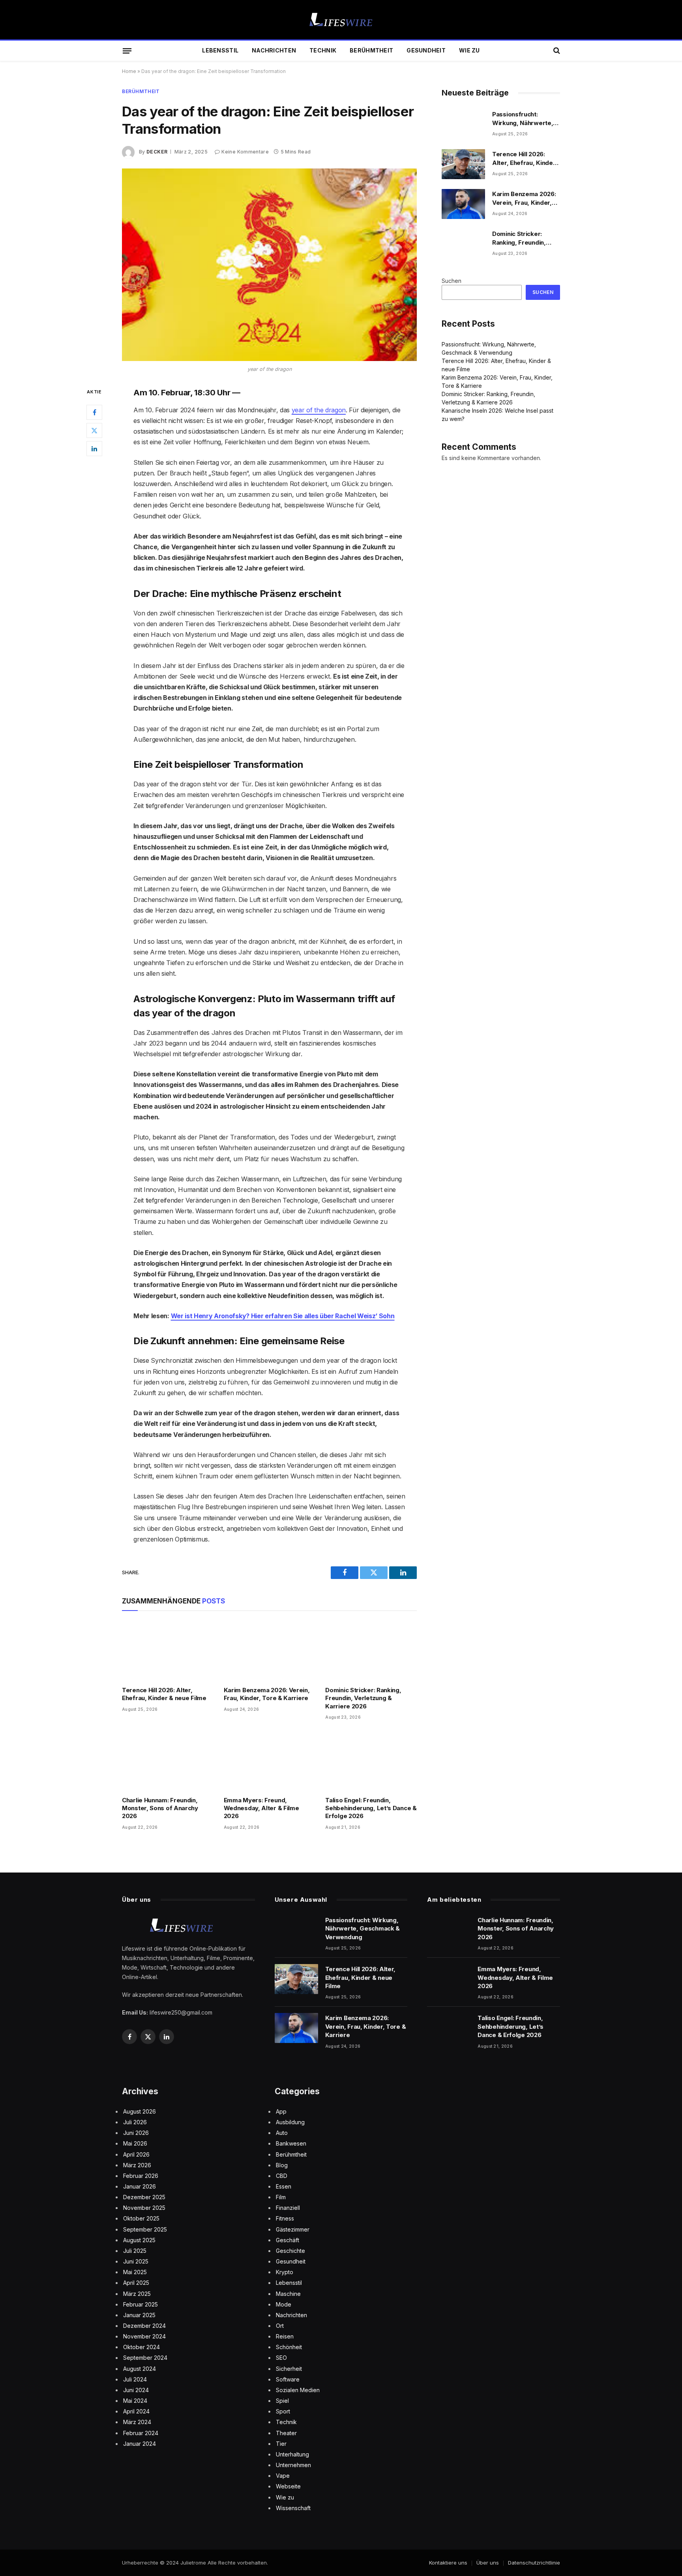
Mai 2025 (135, 2272)
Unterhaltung (292, 2454)
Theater (286, 2433)
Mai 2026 (135, 2143)
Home (129, 71)
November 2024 (144, 2336)
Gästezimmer (293, 2229)
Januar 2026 (140, 2186)
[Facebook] (94, 412)
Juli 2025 (135, 2251)
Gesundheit (426, 50)
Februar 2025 (141, 2304)
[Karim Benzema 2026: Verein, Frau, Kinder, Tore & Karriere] (270, 1651)
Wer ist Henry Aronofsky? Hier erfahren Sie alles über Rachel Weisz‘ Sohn (283, 1316)
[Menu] (127, 51)
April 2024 (136, 2411)
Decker (157, 152)
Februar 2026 (141, 2176)
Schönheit (289, 2347)
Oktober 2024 (141, 2347)
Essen (284, 2186)
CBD (282, 2176)
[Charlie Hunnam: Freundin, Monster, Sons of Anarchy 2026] (168, 1760)
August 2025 (139, 2240)
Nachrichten (274, 50)
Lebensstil (220, 50)
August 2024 (140, 2369)
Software (288, 2379)
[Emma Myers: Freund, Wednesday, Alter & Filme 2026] (270, 1760)
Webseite (288, 2486)
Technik (323, 50)
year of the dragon (319, 410)
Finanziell (288, 2208)
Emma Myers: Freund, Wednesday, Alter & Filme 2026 (261, 1808)
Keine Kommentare (245, 152)
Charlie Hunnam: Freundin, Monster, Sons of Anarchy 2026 (160, 1808)
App (281, 2111)
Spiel (282, 2401)
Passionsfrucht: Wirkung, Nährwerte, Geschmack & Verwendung (523, 119)
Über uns (488, 2563)
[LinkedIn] (94, 449)
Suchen (452, 281)
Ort (280, 2326)
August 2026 (140, 2111)
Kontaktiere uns (448, 2563)
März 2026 (137, 2165)
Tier (281, 2444)
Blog (282, 2165)
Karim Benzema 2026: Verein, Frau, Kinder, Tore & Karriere (267, 1694)
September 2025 (145, 2229)
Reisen (285, 2336)
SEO (281, 2358)
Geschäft (288, 2240)
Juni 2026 (136, 2133)
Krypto (285, 2272)
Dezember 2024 (144, 2326)
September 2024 (145, 2358)
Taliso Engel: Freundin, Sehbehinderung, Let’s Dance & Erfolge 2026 (371, 1808)
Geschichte (290, 2251)
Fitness (285, 2218)
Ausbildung (290, 2122)
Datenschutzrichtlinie (534, 2563)
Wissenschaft (293, 2508)
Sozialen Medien (298, 2390)
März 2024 (137, 2422)
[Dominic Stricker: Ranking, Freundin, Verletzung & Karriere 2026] (371, 1651)
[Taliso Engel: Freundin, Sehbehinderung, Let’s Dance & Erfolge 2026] (371, 1760)
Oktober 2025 (141, 2218)
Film (281, 2197)
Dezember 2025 (144, 2197)
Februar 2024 (141, 2433)
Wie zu (469, 50)
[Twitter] (94, 430)
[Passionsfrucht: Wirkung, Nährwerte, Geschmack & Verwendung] (463, 124)
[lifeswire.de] (341, 20)
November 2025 (144, 2208)
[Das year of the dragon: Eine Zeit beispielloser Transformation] (269, 265)
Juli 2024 (135, 2379)
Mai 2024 (135, 2401)
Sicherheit (289, 2369)
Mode (284, 2304)
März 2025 (137, 2294)
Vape (283, 2476)
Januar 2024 (140, 2444)
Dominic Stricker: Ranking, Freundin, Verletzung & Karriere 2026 (363, 1698)
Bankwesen (291, 2143)
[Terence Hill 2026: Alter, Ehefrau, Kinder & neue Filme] (168, 1651)
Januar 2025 (139, 2315)
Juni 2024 (136, 2390)
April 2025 (136, 2283)
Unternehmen (293, 2465)
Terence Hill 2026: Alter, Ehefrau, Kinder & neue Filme (164, 1694)
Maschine (288, 2294)
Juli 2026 (135, 2122)
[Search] (556, 51)
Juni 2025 (136, 2261)
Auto (282, 2133)
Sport (283, 2411)
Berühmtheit (371, 50)
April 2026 (136, 2154)
